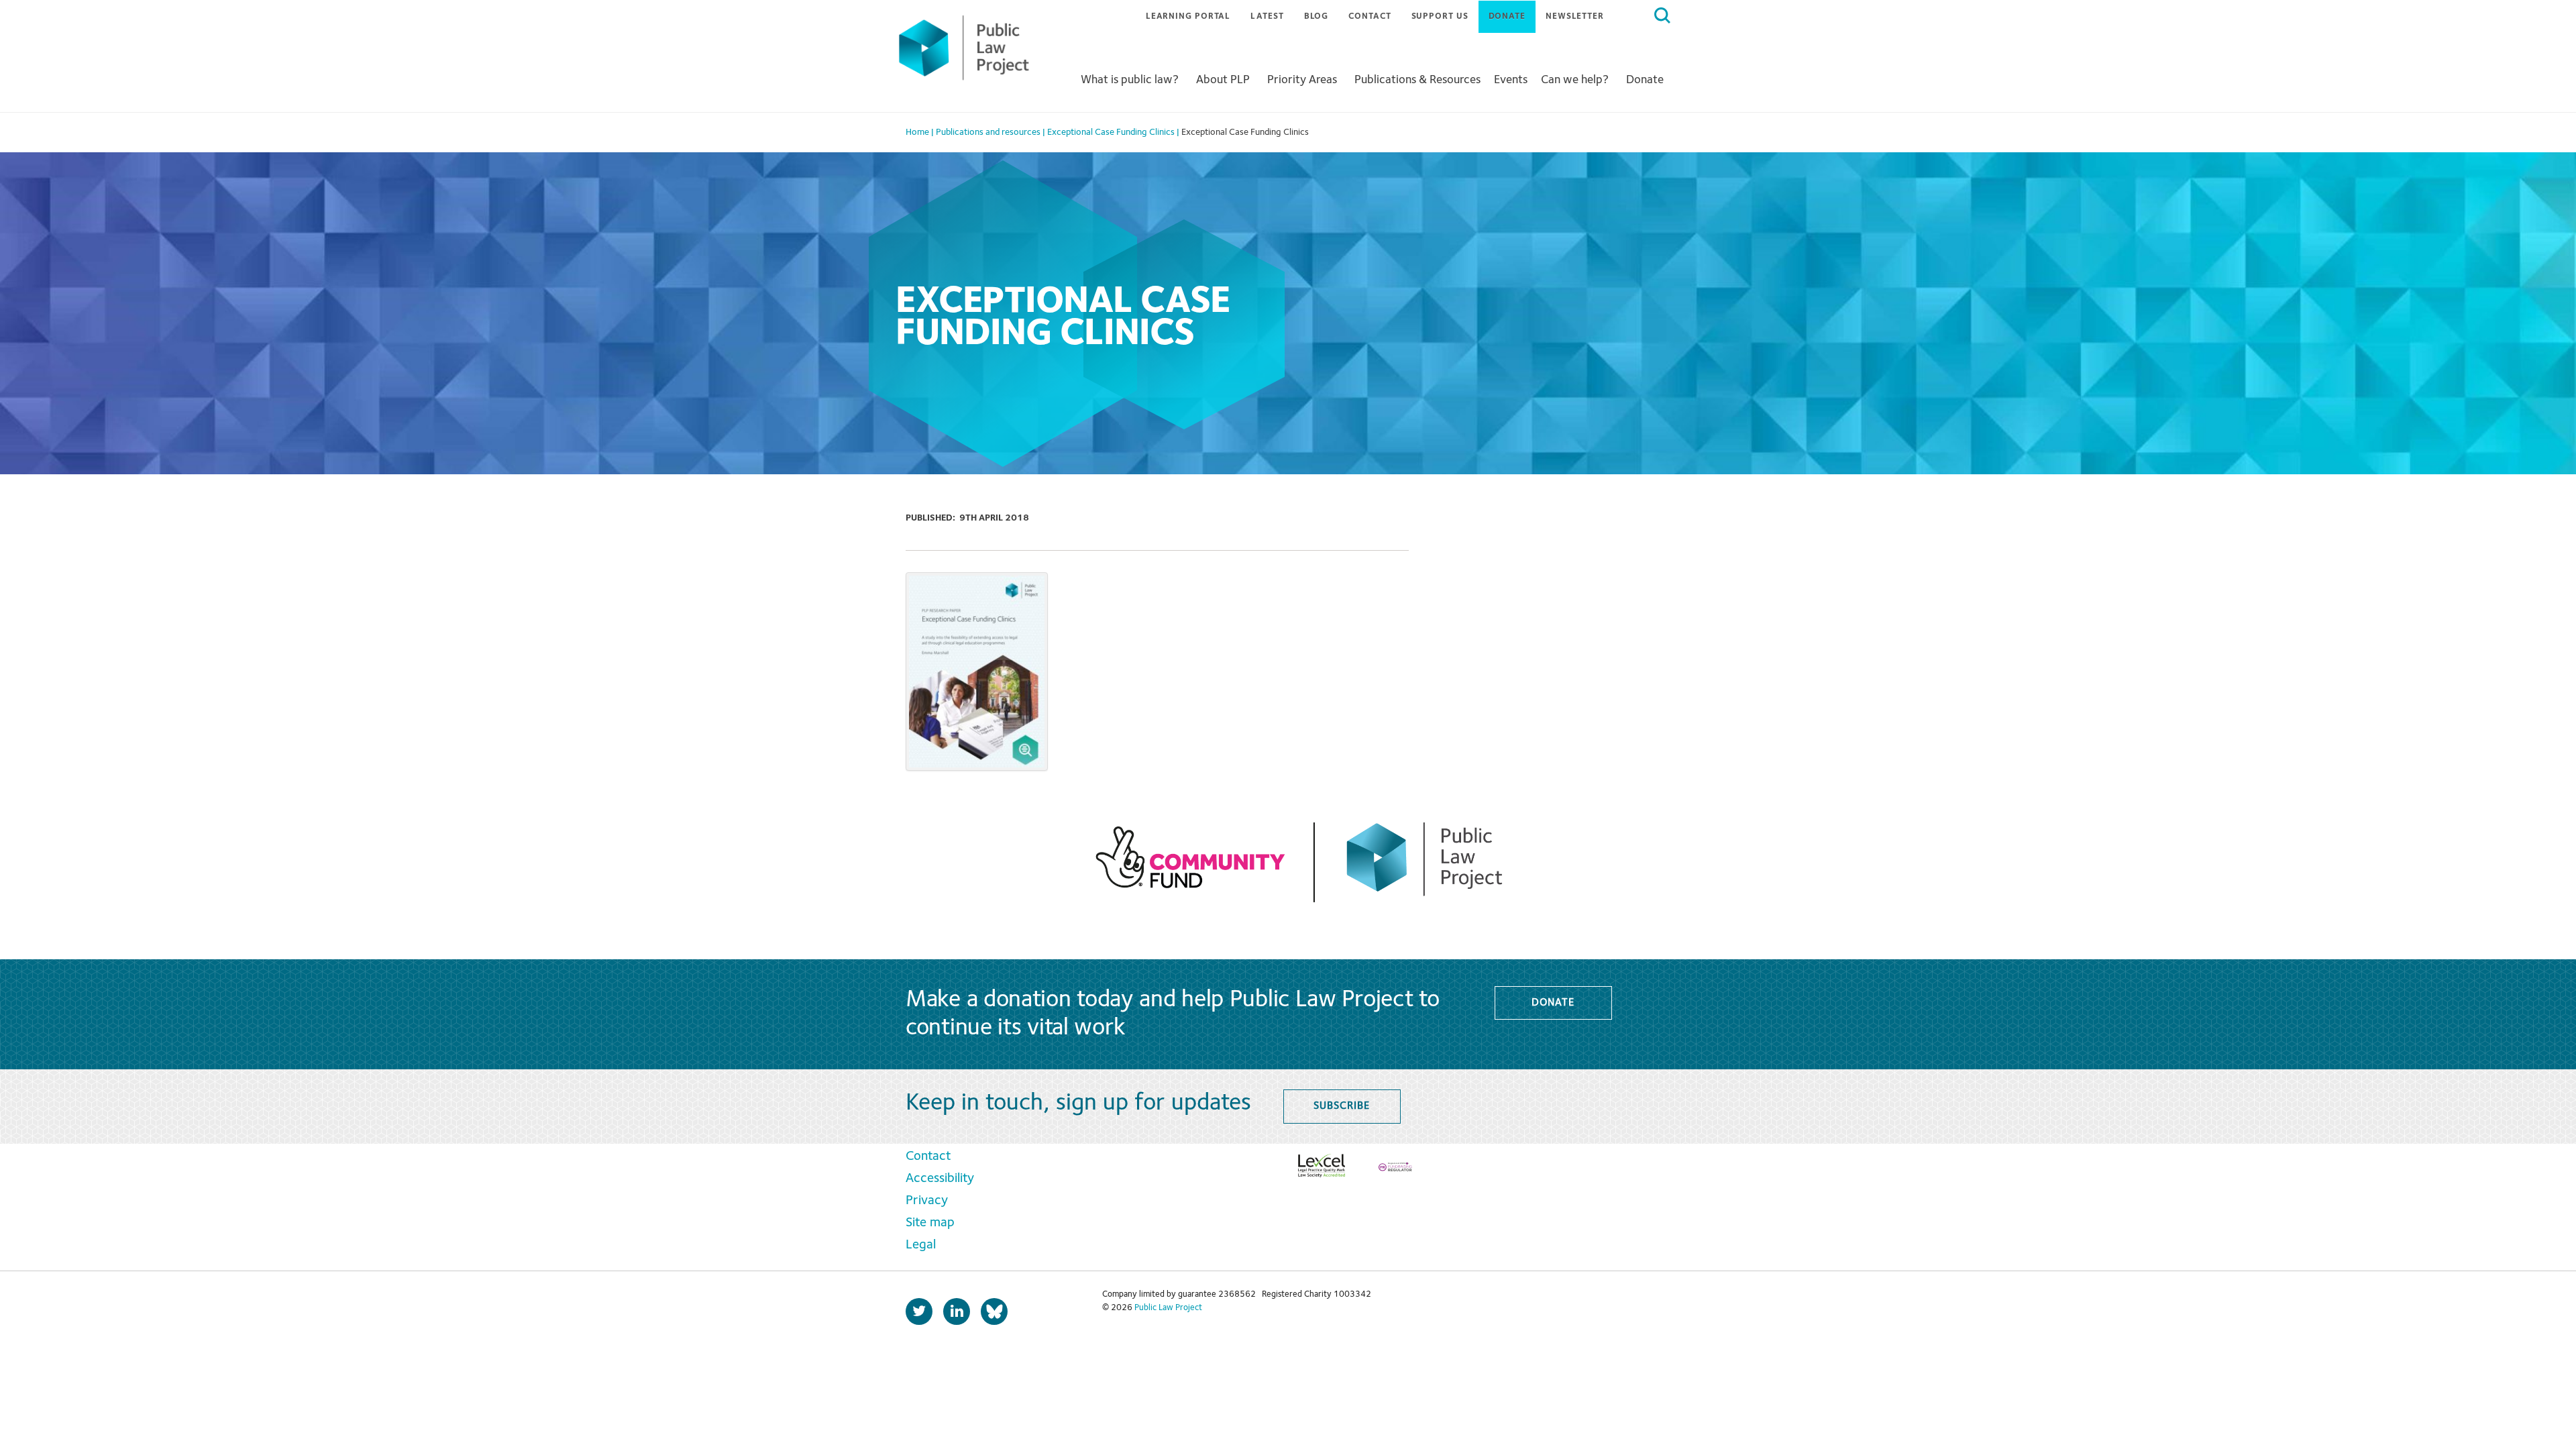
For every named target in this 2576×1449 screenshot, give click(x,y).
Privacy (927, 1201)
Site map (930, 1223)
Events (1511, 80)
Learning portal (1188, 16)
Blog (1317, 16)
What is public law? (1130, 80)
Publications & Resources (1417, 80)
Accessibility (940, 1179)
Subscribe (1341, 1106)
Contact (1370, 16)
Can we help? (1575, 80)
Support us (1440, 16)
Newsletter (1575, 16)
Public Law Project (1168, 1308)
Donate (1507, 16)
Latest (1267, 16)
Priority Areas (1302, 80)
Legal (921, 1245)
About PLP (1223, 80)
